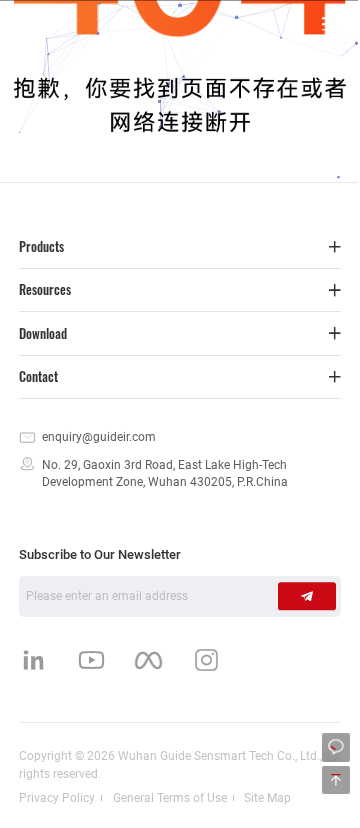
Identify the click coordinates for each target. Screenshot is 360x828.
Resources (45, 289)
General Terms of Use (170, 798)
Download (43, 333)
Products (41, 246)
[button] (329, 23)
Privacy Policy (57, 798)
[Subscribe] (307, 596)
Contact (38, 376)
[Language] (257, 23)
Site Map (267, 798)
